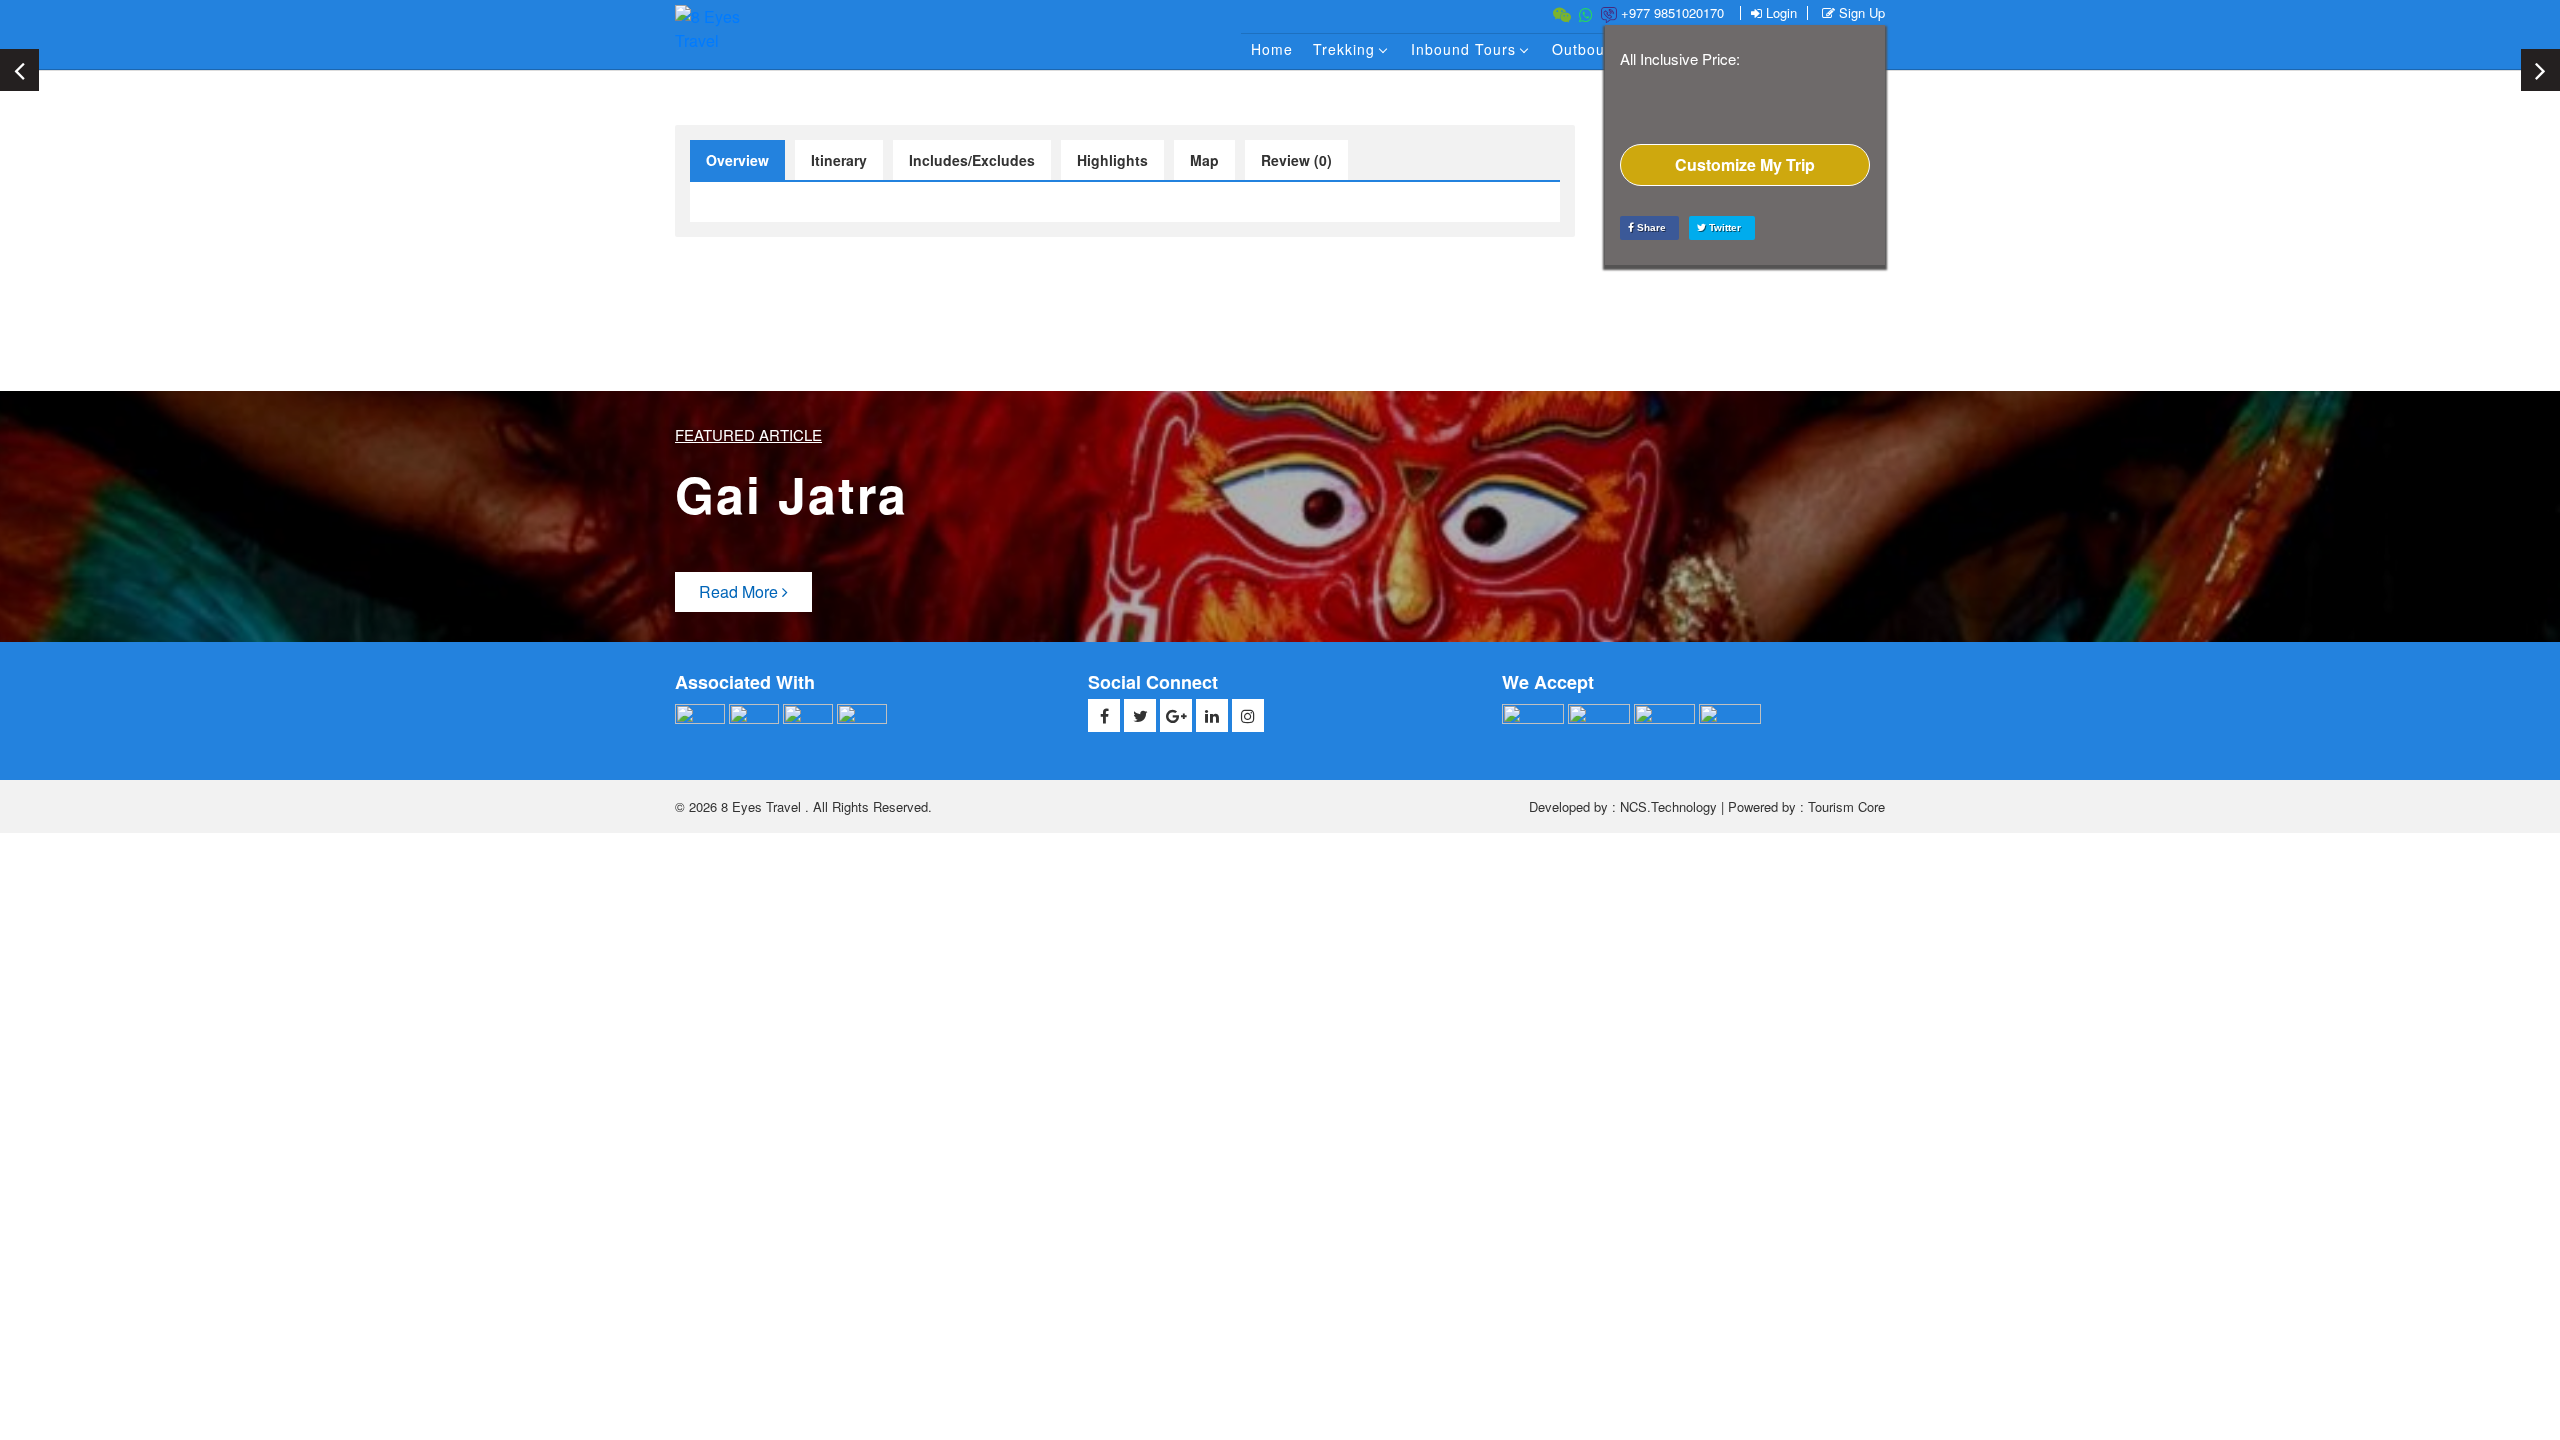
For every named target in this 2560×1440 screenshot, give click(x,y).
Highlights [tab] (1112, 160)
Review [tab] (1296, 160)
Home (1272, 49)
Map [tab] (1204, 160)
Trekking (1344, 49)
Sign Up (1860, 12)
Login (1779, 12)
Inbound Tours (1463, 49)
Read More (740, 591)
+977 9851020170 (1670, 12)
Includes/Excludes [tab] (972, 160)
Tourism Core (1846, 806)
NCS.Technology (1668, 806)
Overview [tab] (737, 160)
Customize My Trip (1745, 164)
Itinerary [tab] (839, 160)
